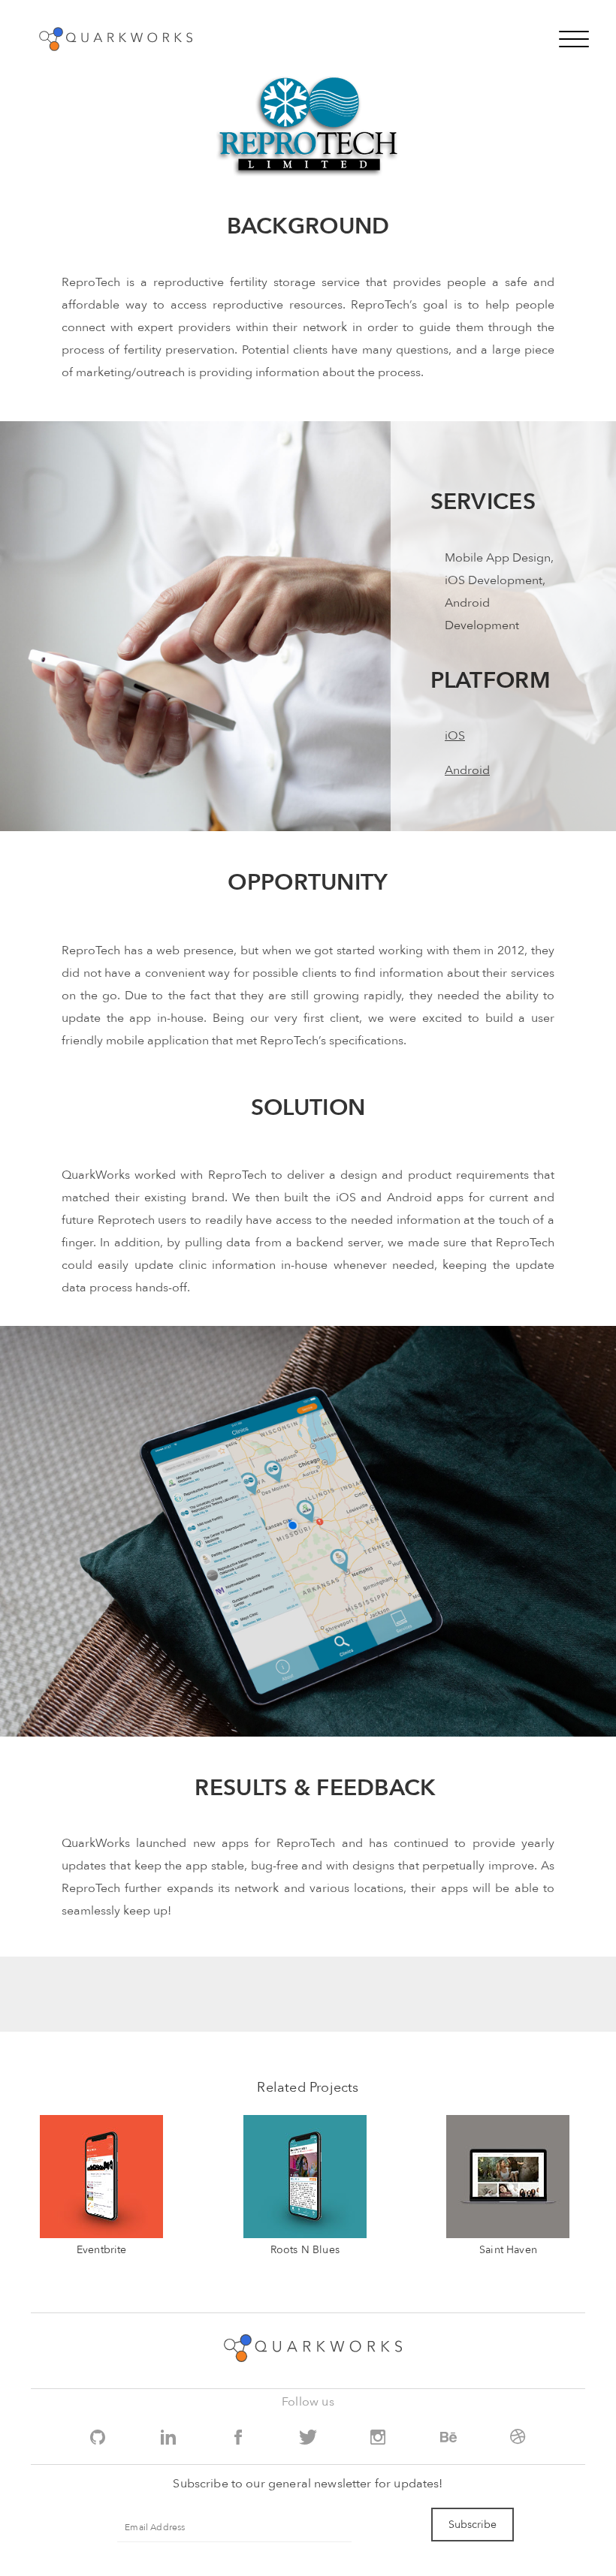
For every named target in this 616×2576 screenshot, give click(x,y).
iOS (455, 736)
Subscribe (473, 2525)
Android (467, 770)
